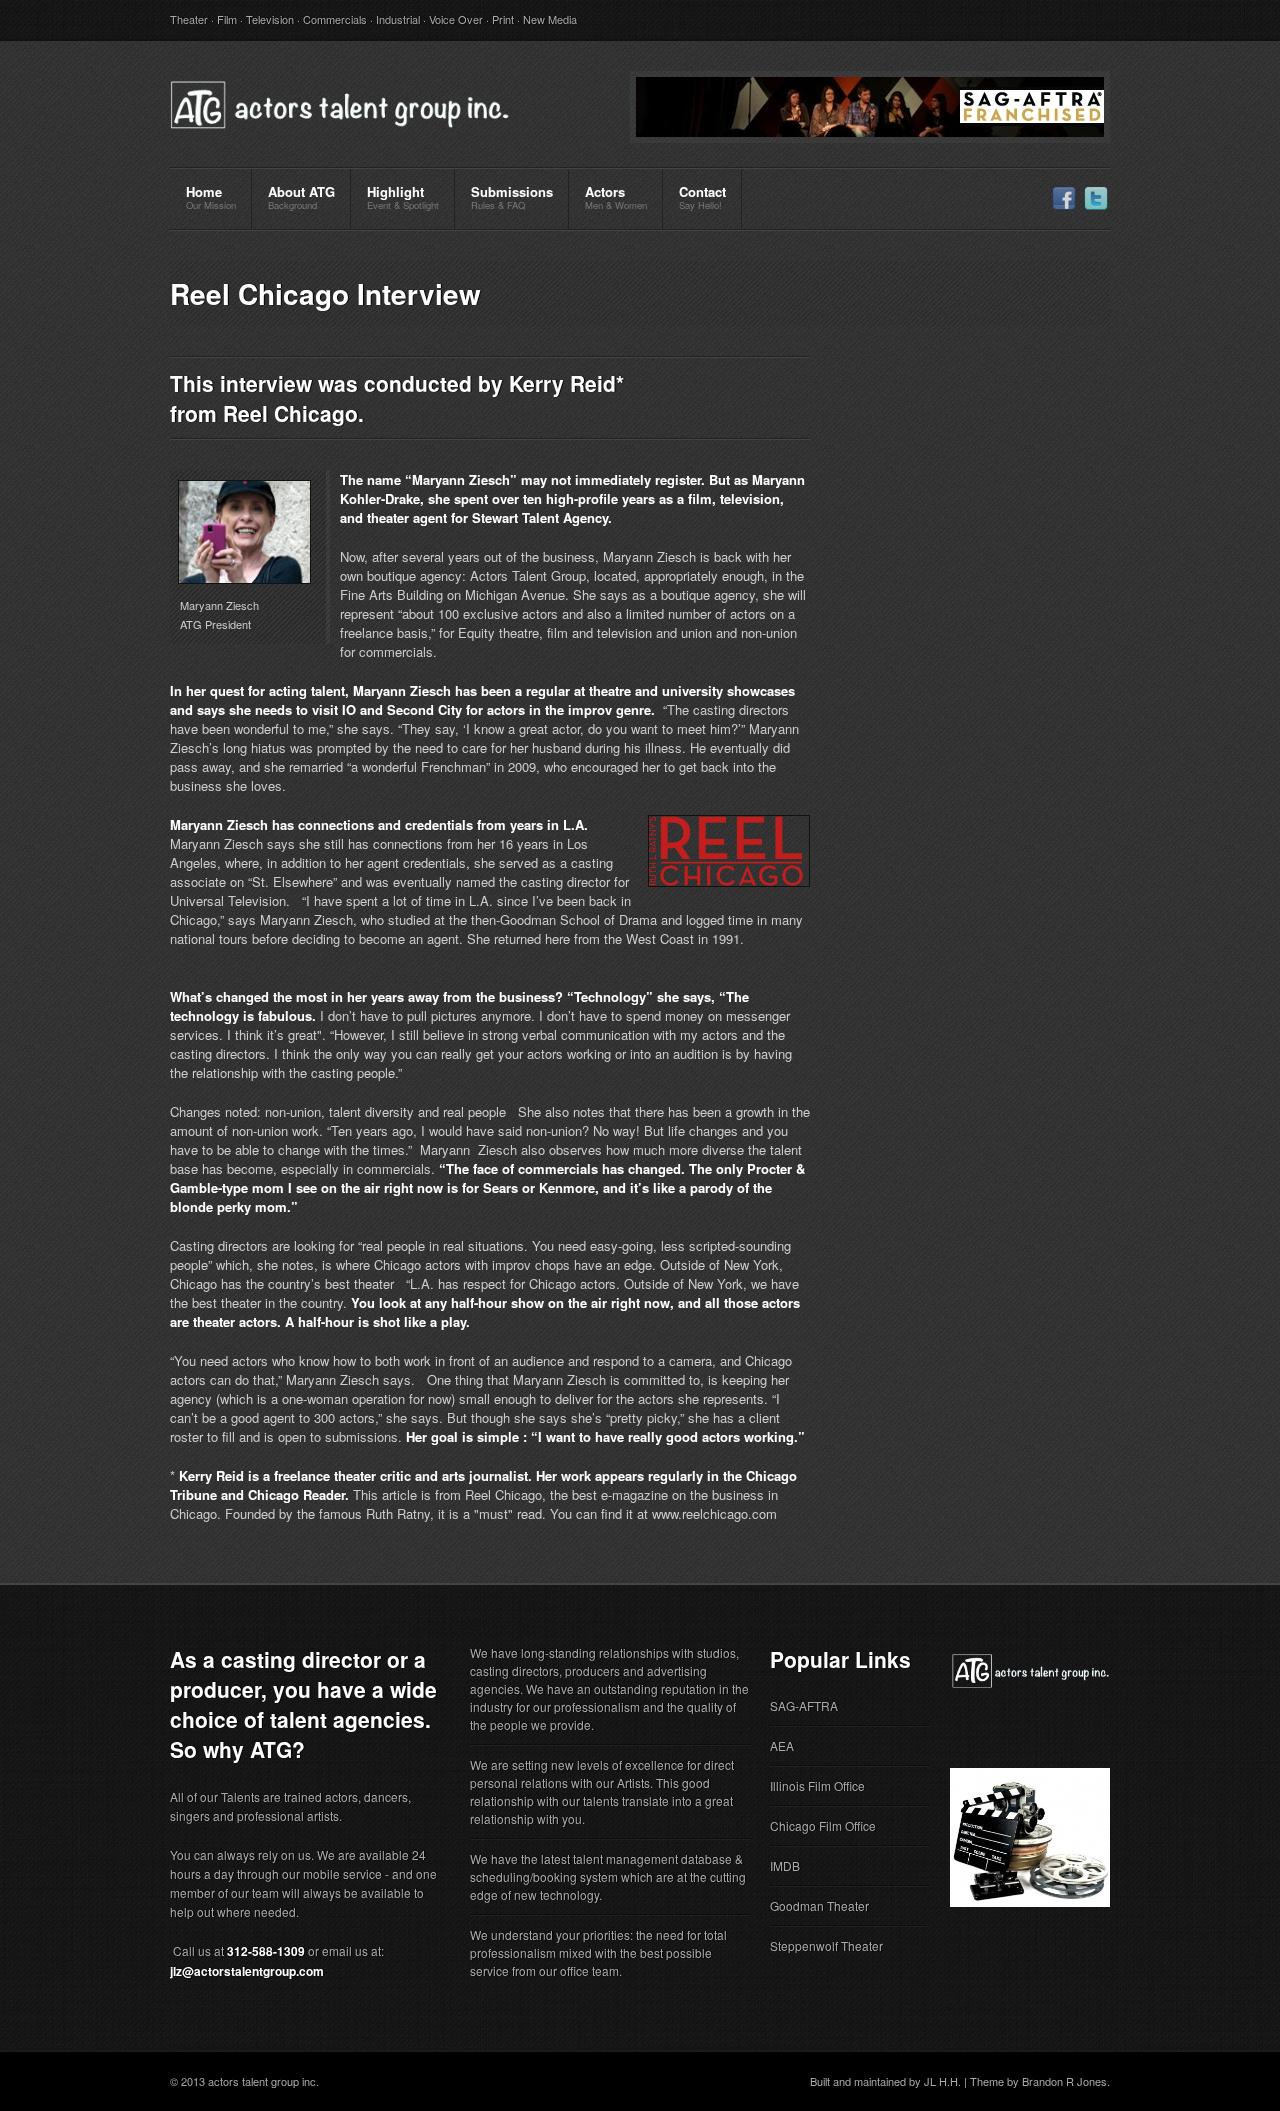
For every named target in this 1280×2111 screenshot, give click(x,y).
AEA (782, 1745)
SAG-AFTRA (804, 1705)
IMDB (785, 1865)
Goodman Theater (819, 1905)
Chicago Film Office (823, 1825)
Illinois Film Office (817, 1785)
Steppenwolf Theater (826, 1945)
